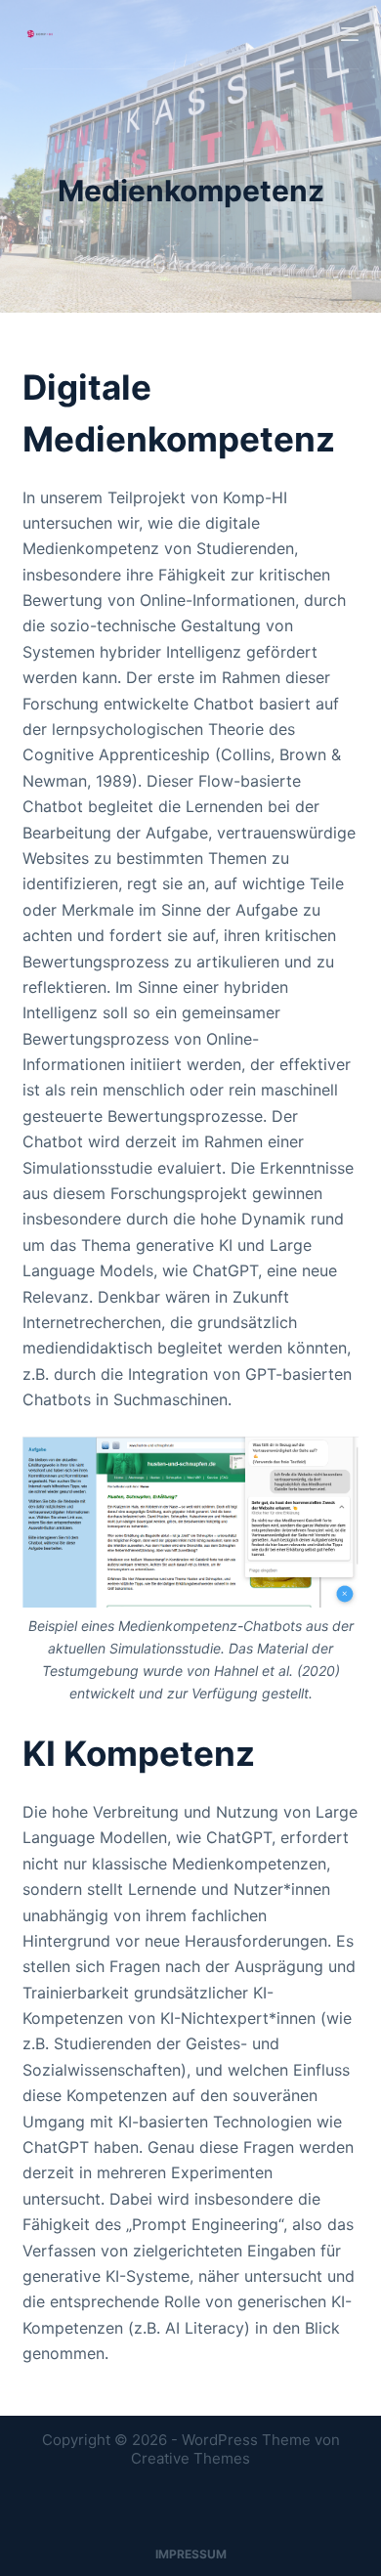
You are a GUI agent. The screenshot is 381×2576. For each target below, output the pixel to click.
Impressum (191, 2554)
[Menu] (350, 34)
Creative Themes (190, 2458)
